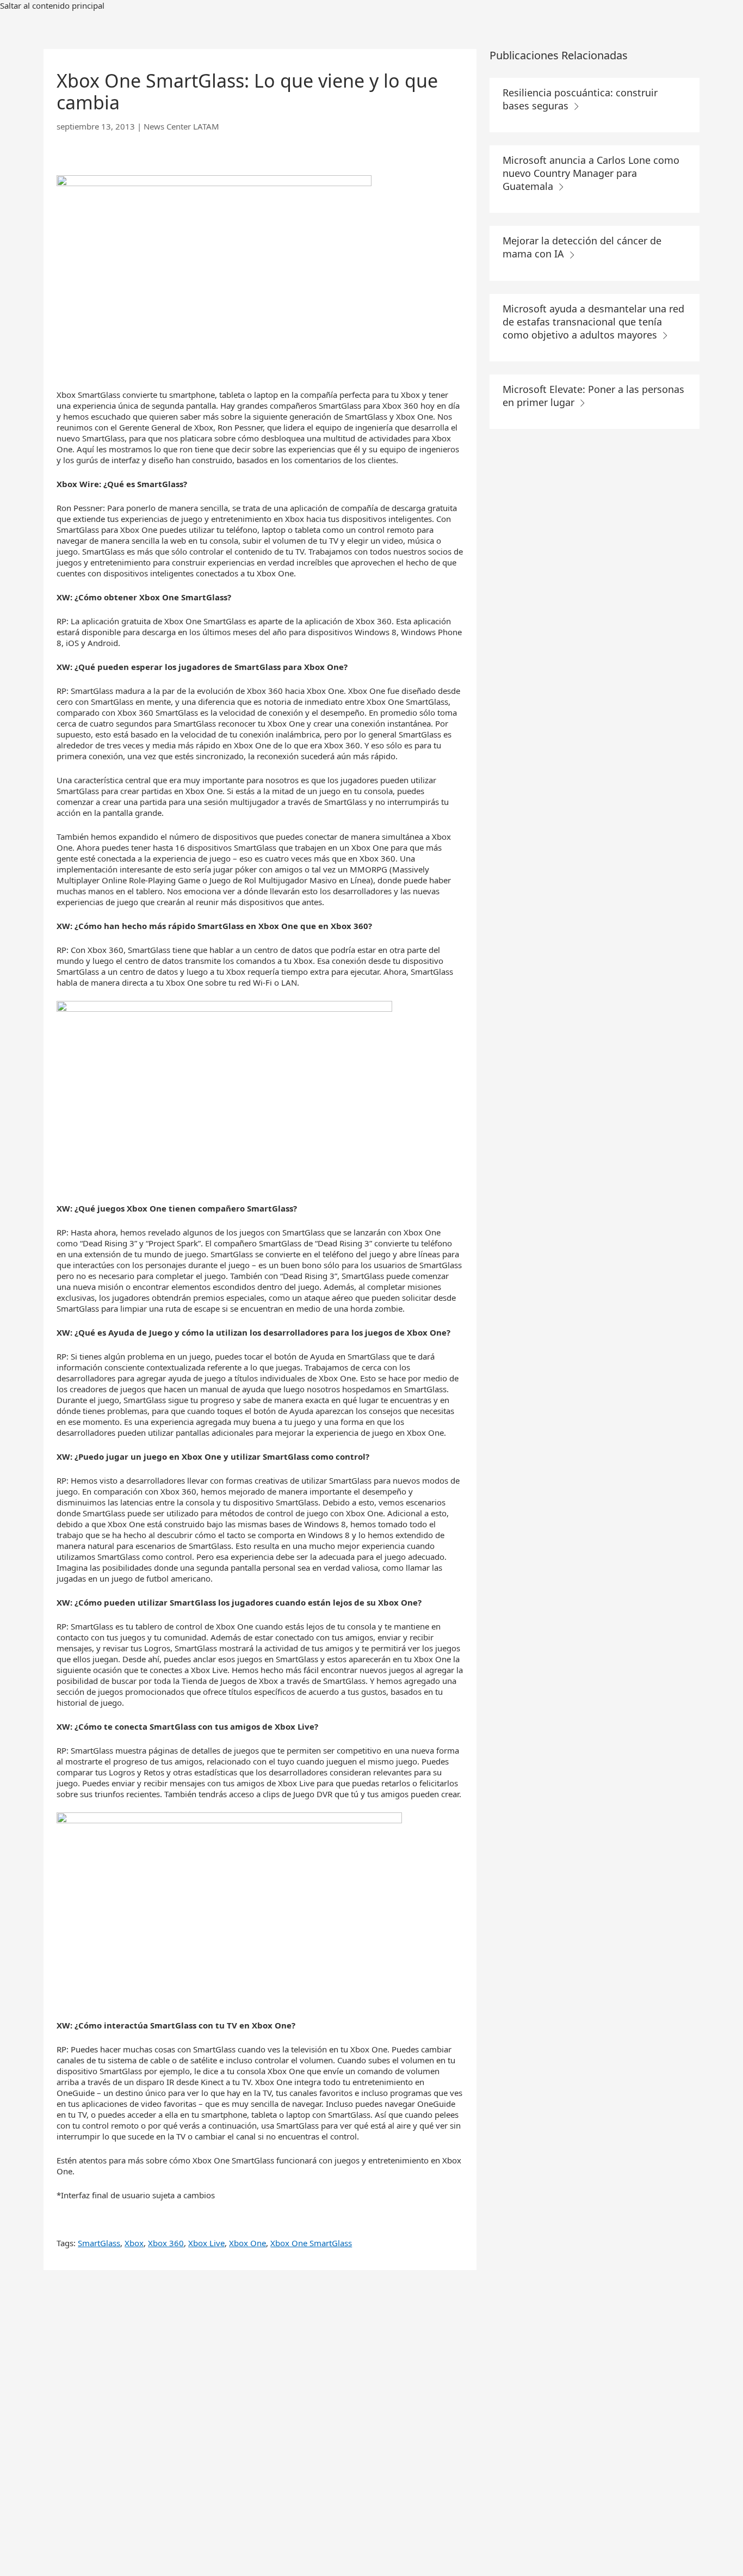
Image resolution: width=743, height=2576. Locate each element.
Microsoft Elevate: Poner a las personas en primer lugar (593, 396)
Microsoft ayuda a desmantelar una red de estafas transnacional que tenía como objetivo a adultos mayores (593, 322)
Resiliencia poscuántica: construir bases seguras (580, 99)
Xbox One (247, 2243)
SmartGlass (99, 2243)
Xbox (134, 2243)
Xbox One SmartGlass (311, 2243)
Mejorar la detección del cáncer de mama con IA (582, 247)
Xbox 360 (166, 2243)
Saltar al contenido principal (52, 5)
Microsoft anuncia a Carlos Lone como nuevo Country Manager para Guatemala (591, 173)
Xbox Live (206, 2243)
